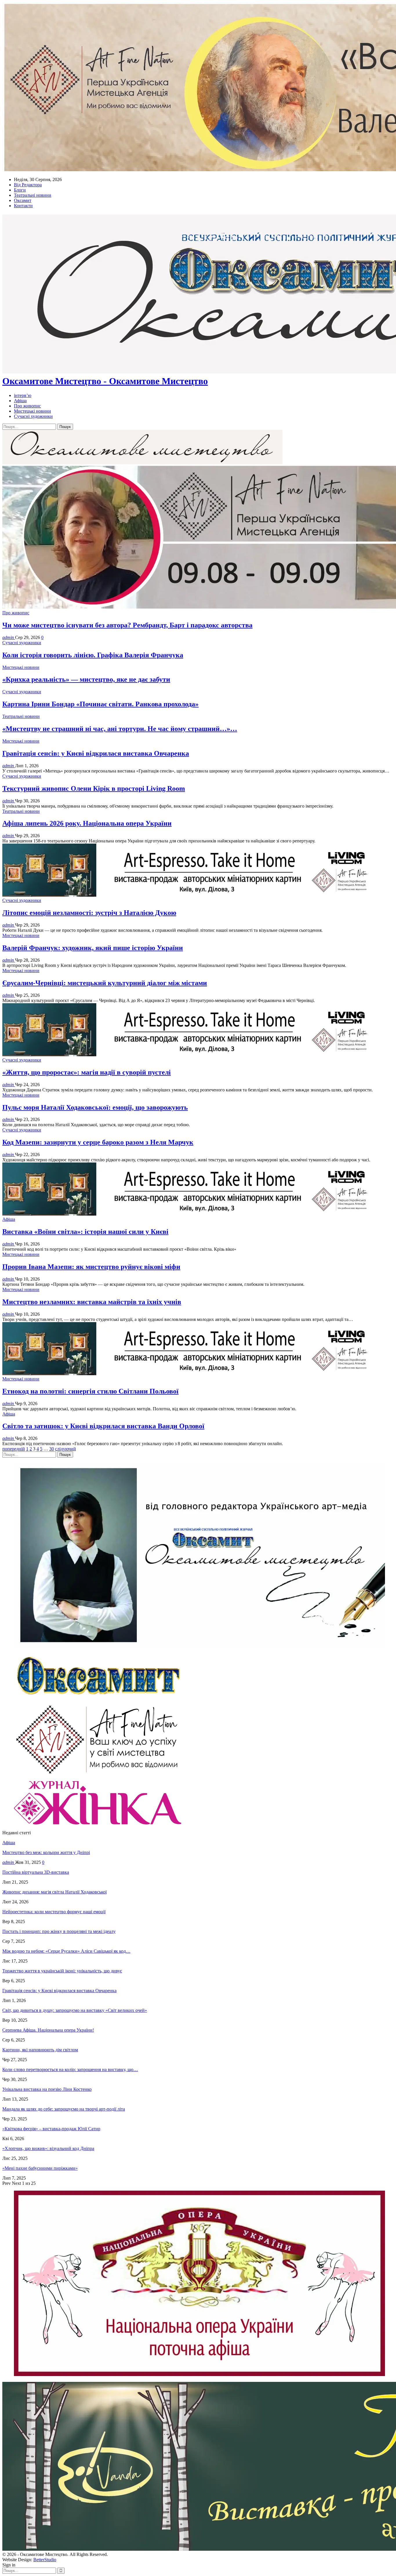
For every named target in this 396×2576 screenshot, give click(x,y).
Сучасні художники (33, 416)
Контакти (23, 206)
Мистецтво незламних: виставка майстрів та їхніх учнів (92, 1302)
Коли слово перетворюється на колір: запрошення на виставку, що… (70, 2069)
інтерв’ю (23, 395)
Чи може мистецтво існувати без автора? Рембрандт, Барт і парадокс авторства (127, 625)
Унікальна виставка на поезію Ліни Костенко (47, 2089)
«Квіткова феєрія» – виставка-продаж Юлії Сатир (51, 2129)
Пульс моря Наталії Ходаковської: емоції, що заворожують (95, 1107)
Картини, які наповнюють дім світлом (40, 2050)
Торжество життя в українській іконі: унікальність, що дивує (62, 1971)
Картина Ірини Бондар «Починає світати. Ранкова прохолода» (100, 704)
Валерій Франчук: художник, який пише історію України (93, 948)
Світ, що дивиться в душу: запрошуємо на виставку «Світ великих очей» (75, 2010)
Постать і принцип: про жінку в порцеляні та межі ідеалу (59, 1931)
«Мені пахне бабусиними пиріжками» (40, 2168)
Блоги (20, 190)
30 (52, 1449)
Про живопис (27, 406)
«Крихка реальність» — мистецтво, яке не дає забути (86, 679)
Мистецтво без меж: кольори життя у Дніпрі (46, 1852)
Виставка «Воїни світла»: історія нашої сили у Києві (85, 1232)
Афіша (20, 401)
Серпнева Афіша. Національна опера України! (48, 2030)
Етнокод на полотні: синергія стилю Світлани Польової (90, 1391)
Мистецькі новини (32, 411)
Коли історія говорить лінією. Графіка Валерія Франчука (93, 655)
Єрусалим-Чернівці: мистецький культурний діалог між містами (105, 983)
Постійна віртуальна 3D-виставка (36, 1872)
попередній (14, 1449)
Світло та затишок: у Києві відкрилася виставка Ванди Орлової (103, 1426)
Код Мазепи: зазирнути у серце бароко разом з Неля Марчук (98, 1142)
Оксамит (23, 200)
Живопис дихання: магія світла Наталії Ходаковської (55, 1892)
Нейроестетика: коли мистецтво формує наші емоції (54, 1912)
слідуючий (66, 1449)
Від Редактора (28, 185)
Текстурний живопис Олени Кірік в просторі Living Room (94, 788)
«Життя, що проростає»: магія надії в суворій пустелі (87, 1072)
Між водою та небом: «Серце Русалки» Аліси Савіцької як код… (66, 1951)
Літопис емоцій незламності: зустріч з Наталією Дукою (89, 913)
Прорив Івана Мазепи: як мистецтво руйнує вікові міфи (91, 1267)
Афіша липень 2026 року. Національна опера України (87, 823)
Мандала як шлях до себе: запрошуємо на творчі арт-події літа (64, 2109)
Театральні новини (33, 195)
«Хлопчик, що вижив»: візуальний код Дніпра (48, 2148)
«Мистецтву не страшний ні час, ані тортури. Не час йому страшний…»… (120, 729)
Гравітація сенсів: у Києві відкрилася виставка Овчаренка (96, 753)
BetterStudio (45, 2560)
